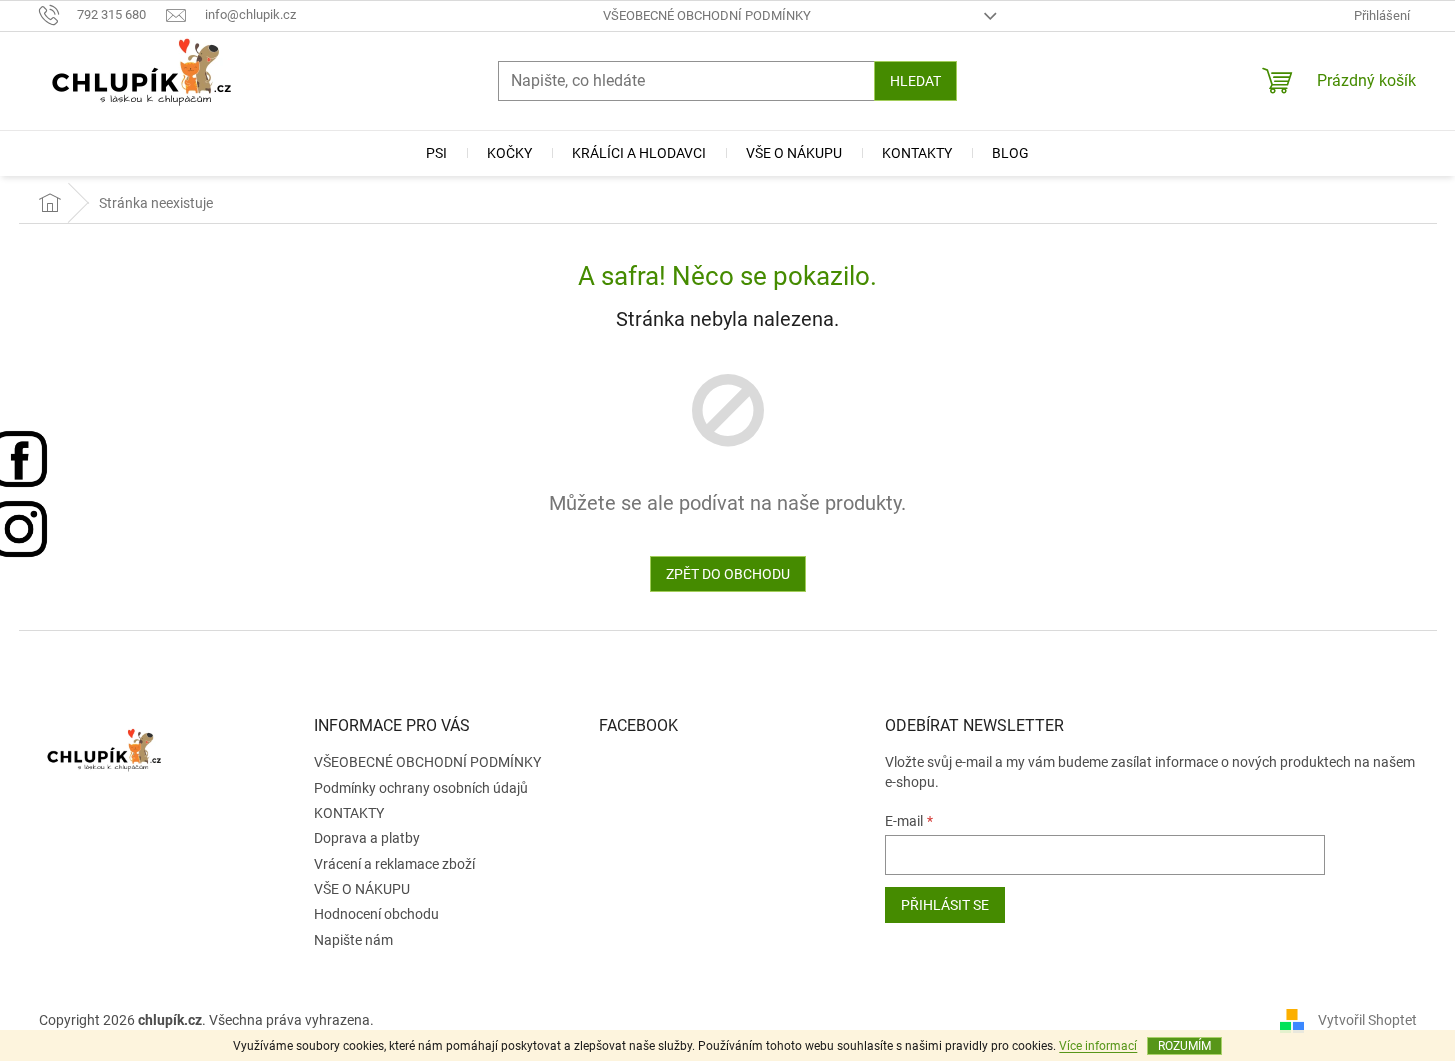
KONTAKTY (349, 813)
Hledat (915, 81)
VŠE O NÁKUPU (362, 889)
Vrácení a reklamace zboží (394, 864)
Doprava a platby (367, 838)
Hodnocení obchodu (376, 914)
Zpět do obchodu (728, 574)
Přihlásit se (945, 905)
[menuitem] (436, 153)
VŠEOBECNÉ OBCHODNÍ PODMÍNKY (707, 15)
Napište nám (353, 940)
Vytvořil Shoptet (1367, 1019)
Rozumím (1184, 1046)
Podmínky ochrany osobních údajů (421, 788)
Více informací (1098, 1046)
